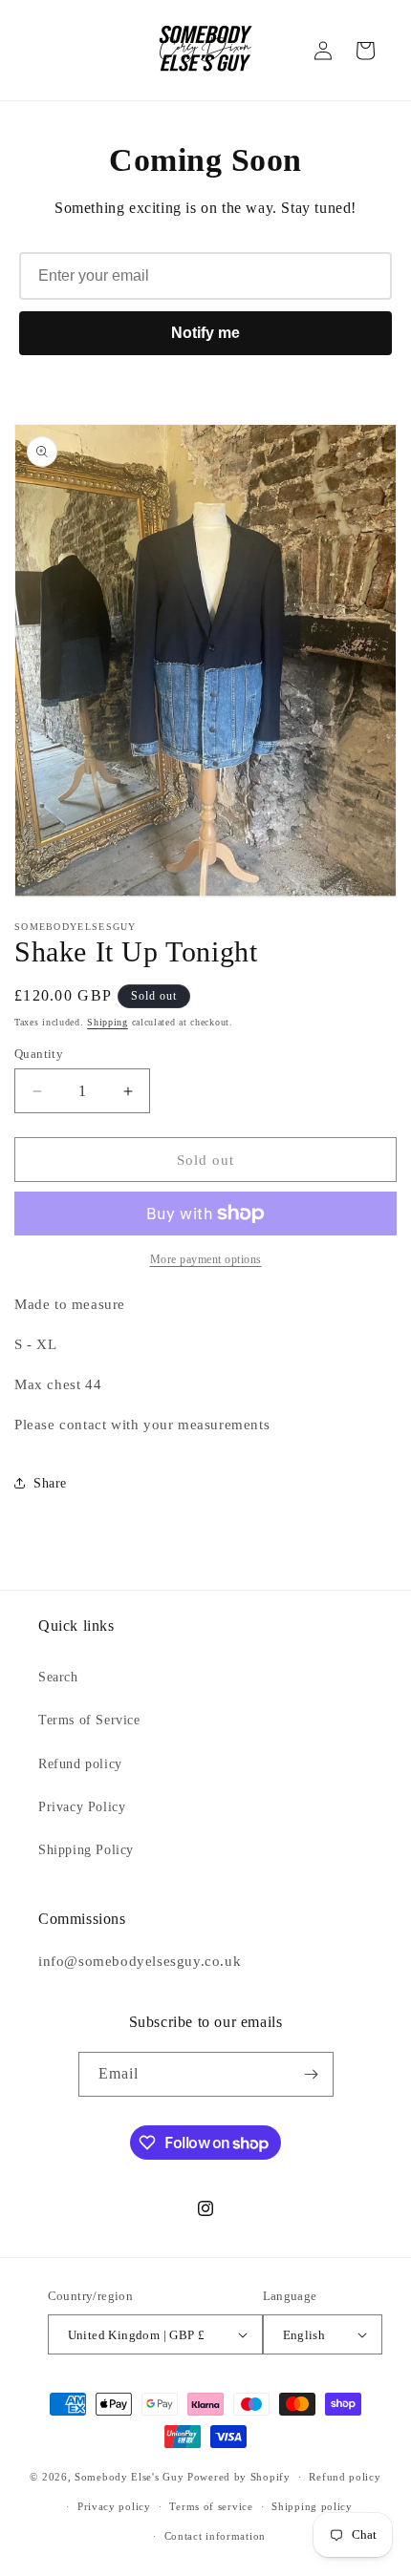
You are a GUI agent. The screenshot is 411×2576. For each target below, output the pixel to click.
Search (58, 1677)
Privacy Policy (82, 1807)
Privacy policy (114, 2506)
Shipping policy (312, 2506)
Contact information (215, 2536)
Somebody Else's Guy (129, 2477)
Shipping (108, 1022)
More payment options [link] (206, 1259)
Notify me (205, 333)
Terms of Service (89, 1720)
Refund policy (80, 1764)
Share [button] (50, 1483)
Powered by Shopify (239, 2477)
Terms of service (211, 2506)
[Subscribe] (312, 2074)
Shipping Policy (86, 1850)
